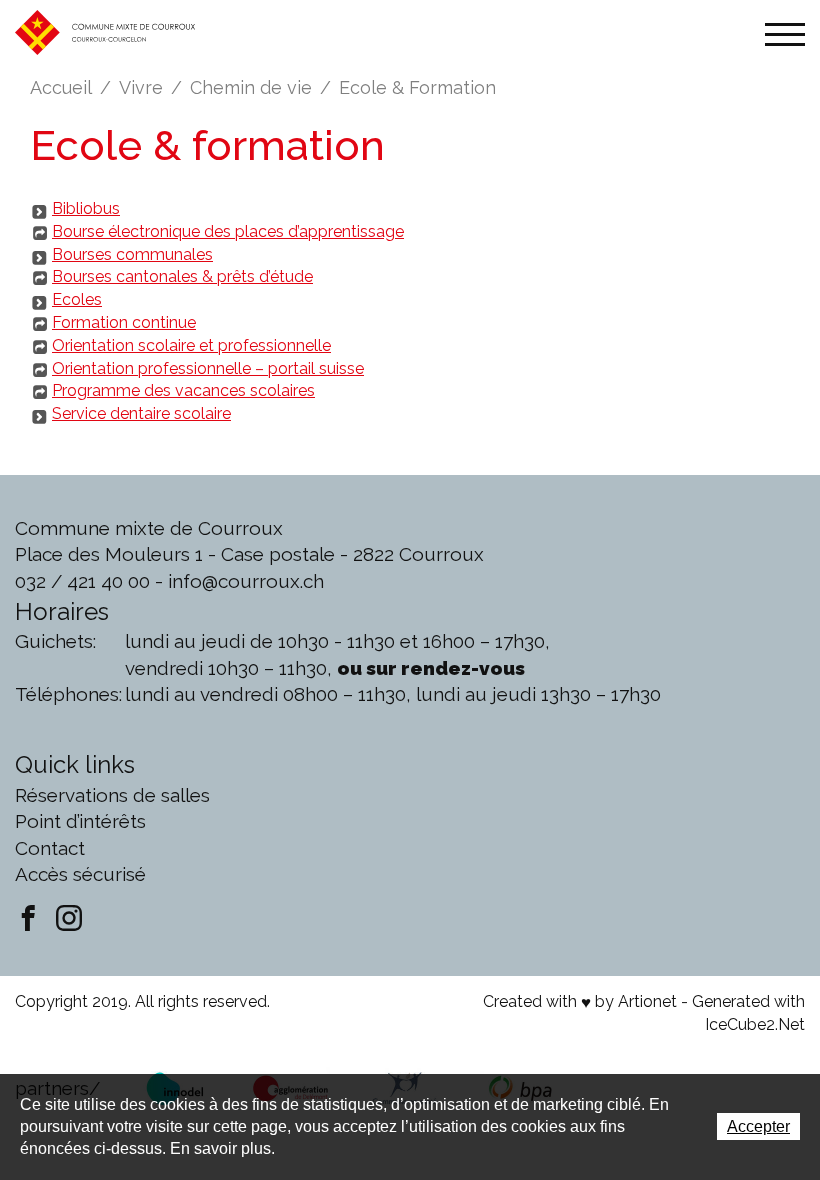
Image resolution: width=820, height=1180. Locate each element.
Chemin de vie (251, 87)
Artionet (647, 1001)
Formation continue (124, 322)
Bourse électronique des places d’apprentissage (228, 231)
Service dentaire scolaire (141, 413)
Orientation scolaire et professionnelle (191, 345)
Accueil (61, 87)
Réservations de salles (112, 795)
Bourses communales (132, 254)
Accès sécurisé (80, 874)
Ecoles (77, 299)
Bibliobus (86, 208)
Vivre (141, 87)
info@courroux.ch (246, 581)
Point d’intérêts (80, 821)
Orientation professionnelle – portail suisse (208, 368)
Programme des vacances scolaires (183, 390)
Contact (50, 848)
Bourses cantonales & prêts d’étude (182, 276)
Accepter (758, 1126)
